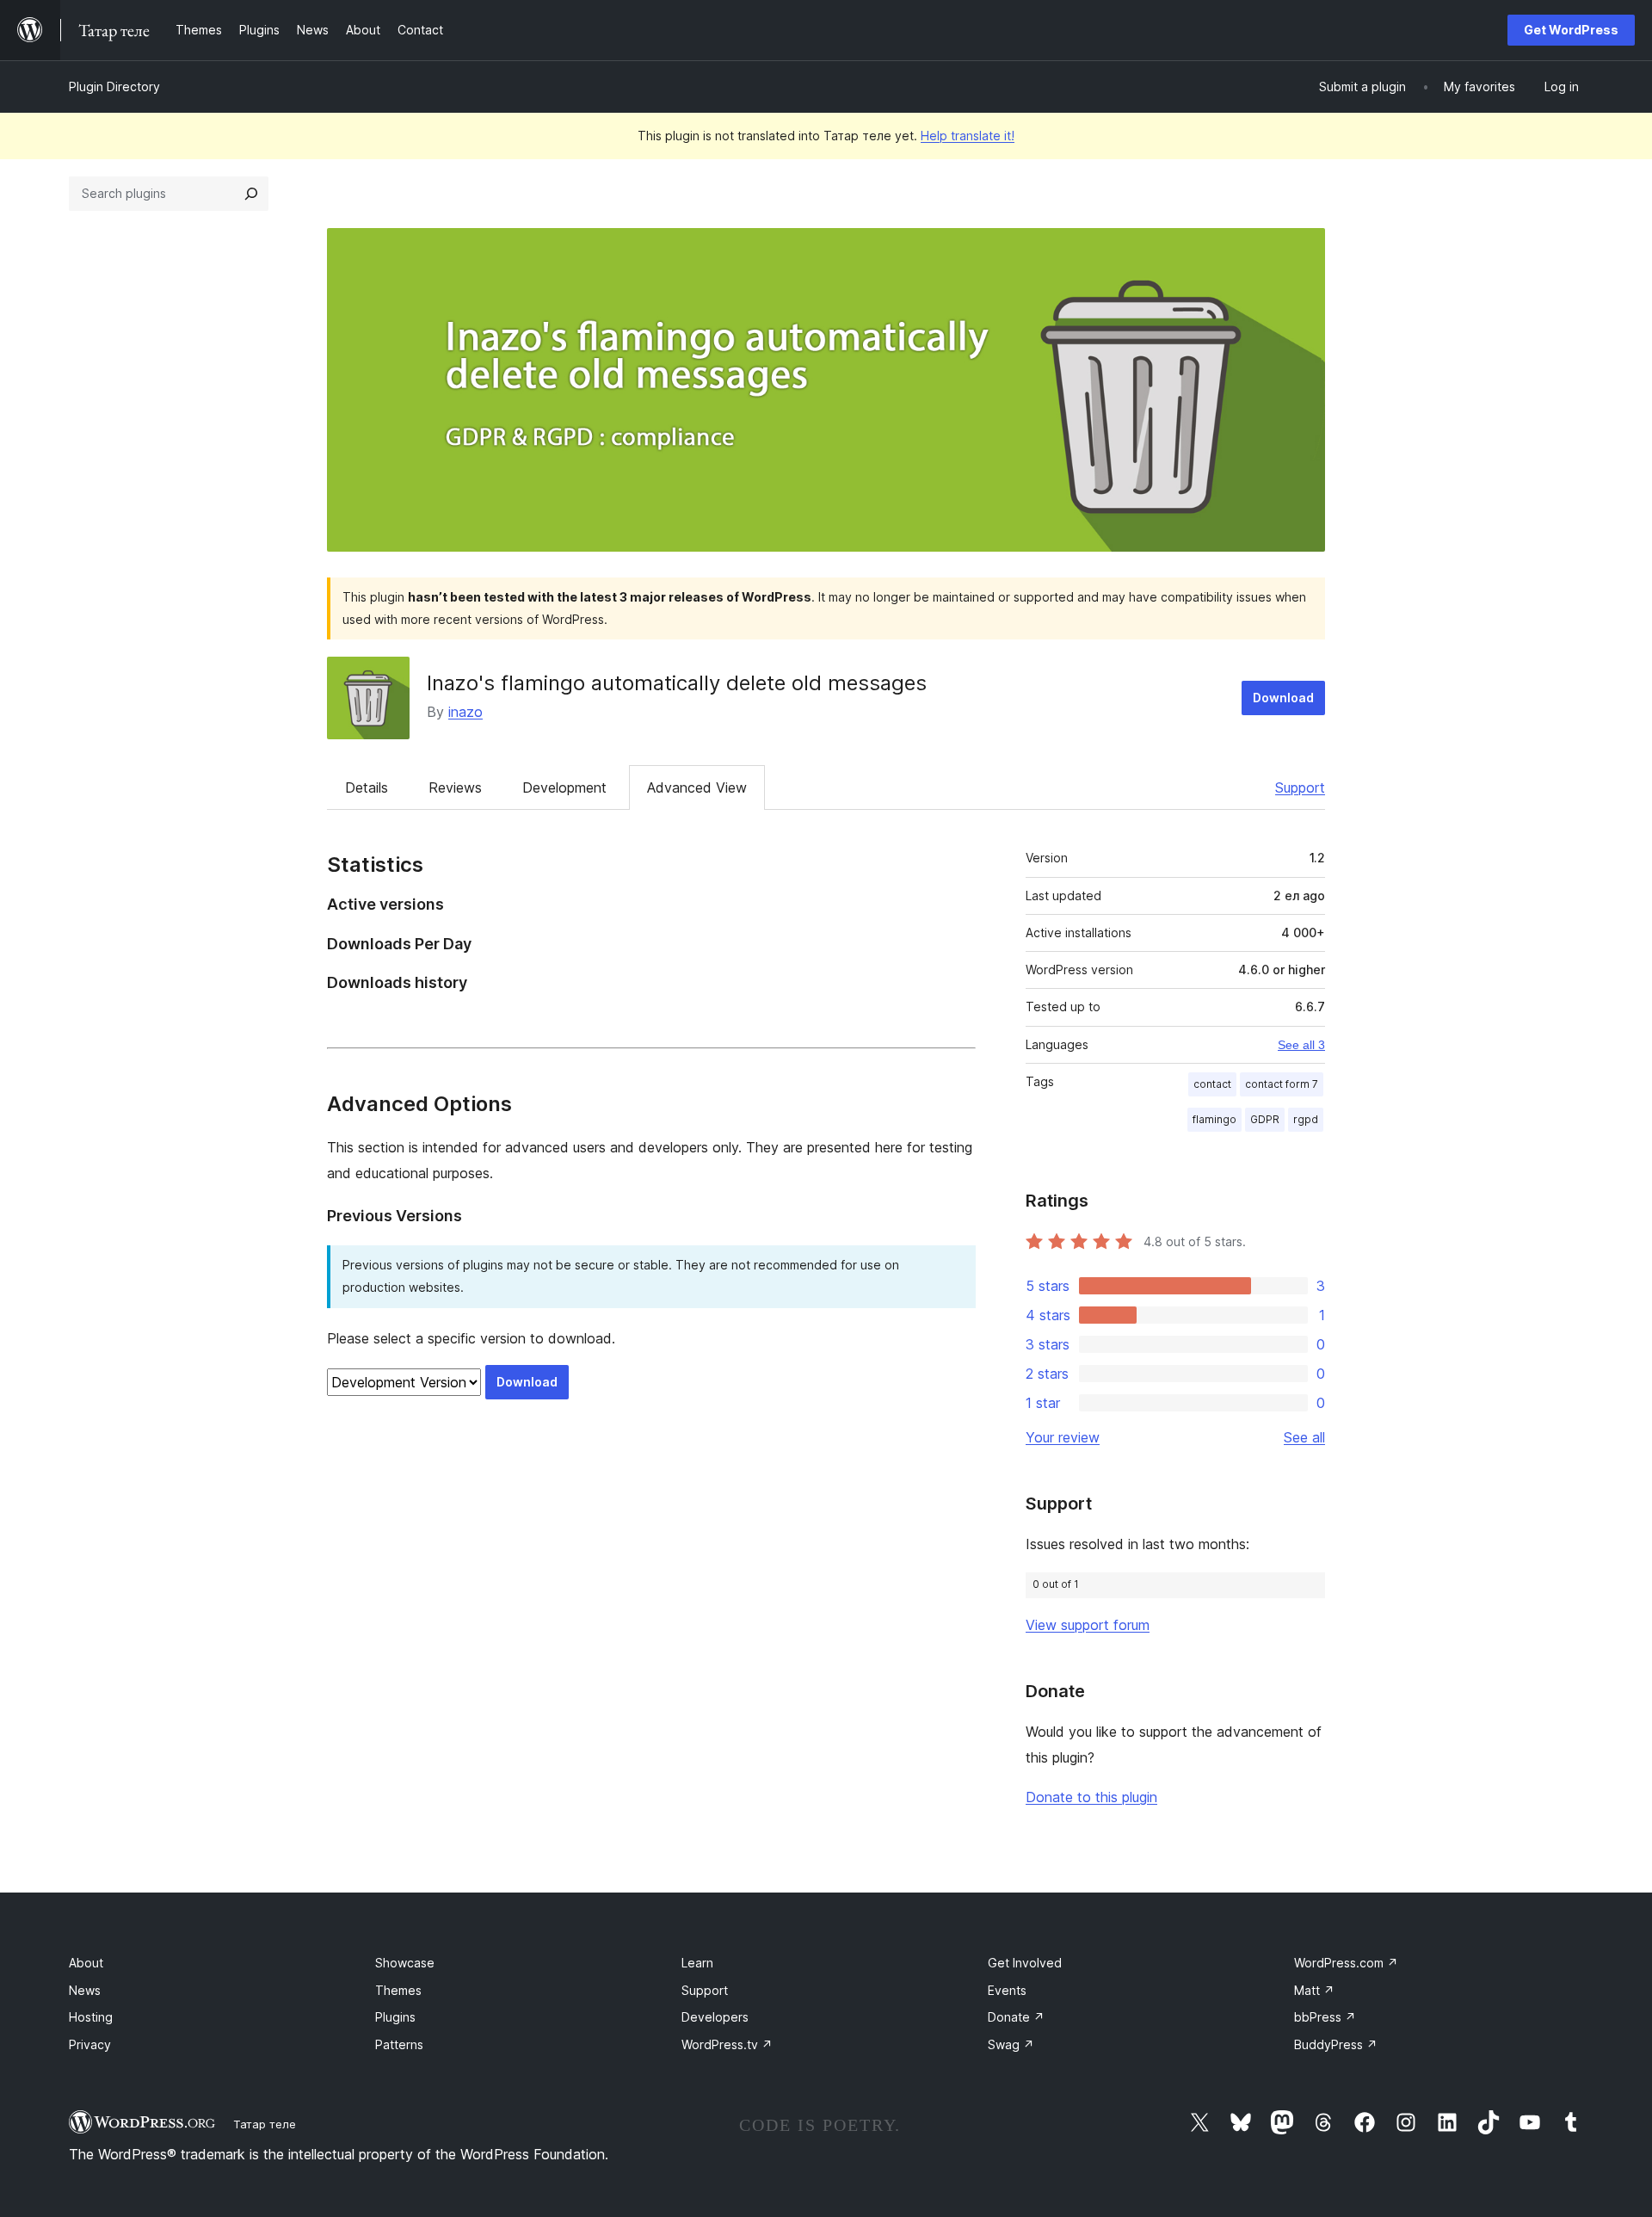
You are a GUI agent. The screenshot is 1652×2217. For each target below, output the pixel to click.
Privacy (90, 2044)
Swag (1011, 2044)
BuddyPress (1336, 2044)
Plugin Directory (114, 86)
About (86, 1963)
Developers (715, 2017)
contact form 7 (1282, 1084)
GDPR (1265, 1119)
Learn (697, 1963)
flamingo (1214, 1119)
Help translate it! (968, 136)
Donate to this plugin (1091, 1797)
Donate (1016, 2017)
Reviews (455, 787)
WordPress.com (1346, 1963)
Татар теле (265, 2124)
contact (1212, 1084)
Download (1283, 698)
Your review (1063, 1437)
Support (1300, 787)
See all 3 (1301, 1045)
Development (564, 787)
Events (1007, 1990)
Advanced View (697, 787)
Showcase (405, 1963)
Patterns (399, 2044)
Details (367, 787)
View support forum (1088, 1625)
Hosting (91, 2017)
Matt (1314, 1990)
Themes (398, 1990)
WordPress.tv (727, 2044)
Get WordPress (1571, 30)
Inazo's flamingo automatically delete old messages (677, 683)
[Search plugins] (251, 194)
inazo (465, 712)
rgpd (1306, 1119)
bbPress (1325, 2017)
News (85, 1990)
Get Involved (1025, 1963)
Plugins (395, 2017)
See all (1304, 1437)
